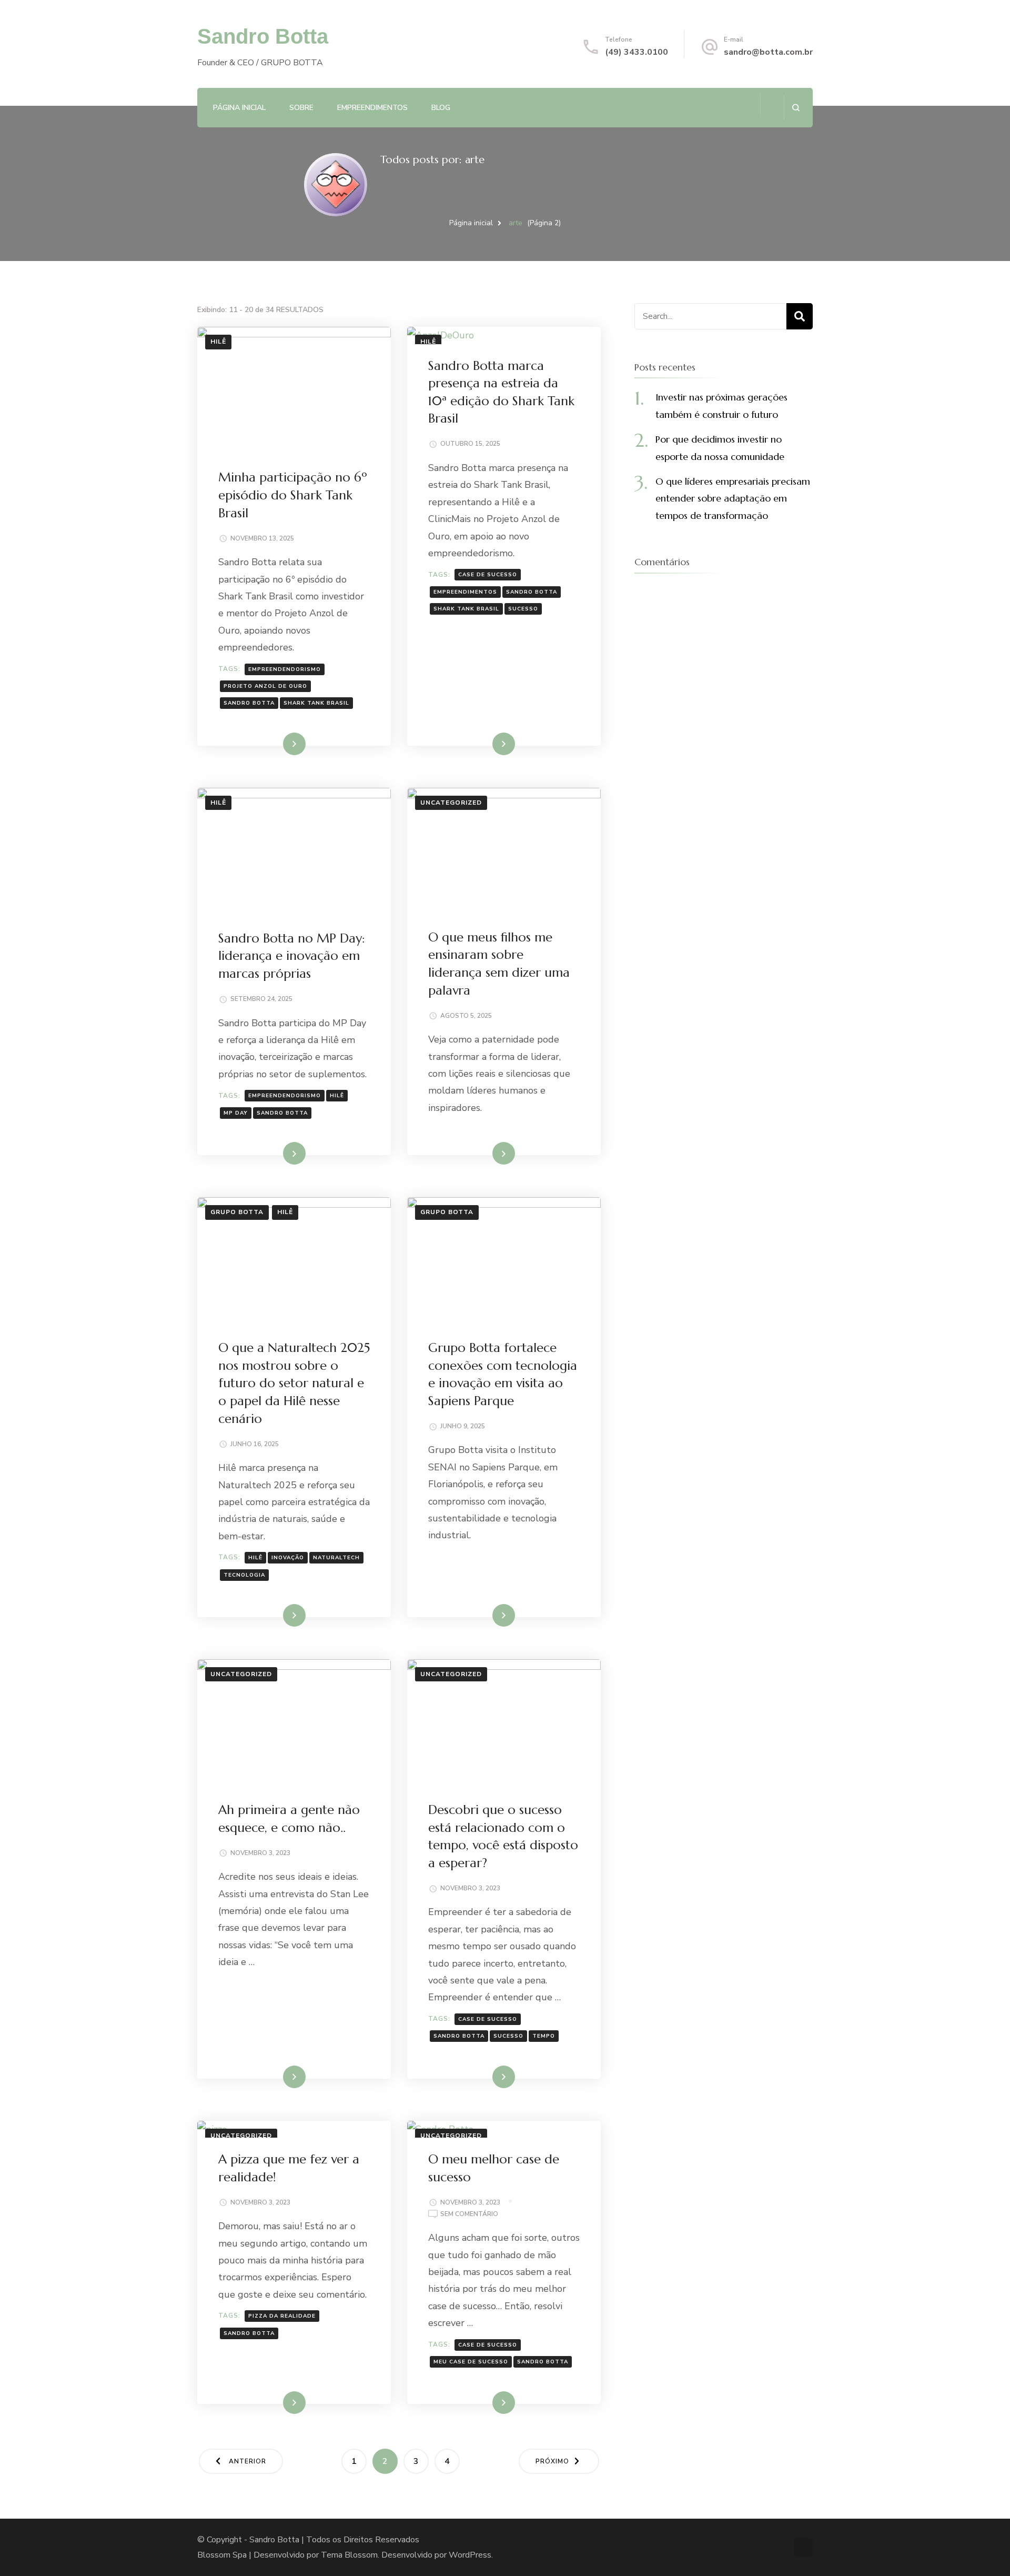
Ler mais (279, 744)
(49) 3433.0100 (637, 52)
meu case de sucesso (471, 2362)
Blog (441, 108)
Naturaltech (336, 1558)
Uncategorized (451, 803)
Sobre (301, 108)
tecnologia (244, 1575)
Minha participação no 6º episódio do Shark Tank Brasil (293, 495)
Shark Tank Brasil (316, 703)
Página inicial (239, 108)
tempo (544, 2036)
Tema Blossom (349, 2555)
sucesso (523, 609)
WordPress (470, 2555)
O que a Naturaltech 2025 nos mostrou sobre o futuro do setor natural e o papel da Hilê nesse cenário (294, 1383)
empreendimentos (465, 592)
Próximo (552, 2461)
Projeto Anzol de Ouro (265, 686)
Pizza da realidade (282, 2316)
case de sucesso (488, 575)
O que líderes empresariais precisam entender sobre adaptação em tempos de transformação (733, 498)
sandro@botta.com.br (768, 52)
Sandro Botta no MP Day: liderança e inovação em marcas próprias (292, 956)
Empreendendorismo (285, 669)
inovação (288, 1558)
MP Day (236, 1113)
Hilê (218, 342)
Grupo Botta (237, 1212)
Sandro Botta (263, 36)
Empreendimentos (372, 108)
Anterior (248, 2461)
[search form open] (796, 108)
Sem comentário (469, 2215)
